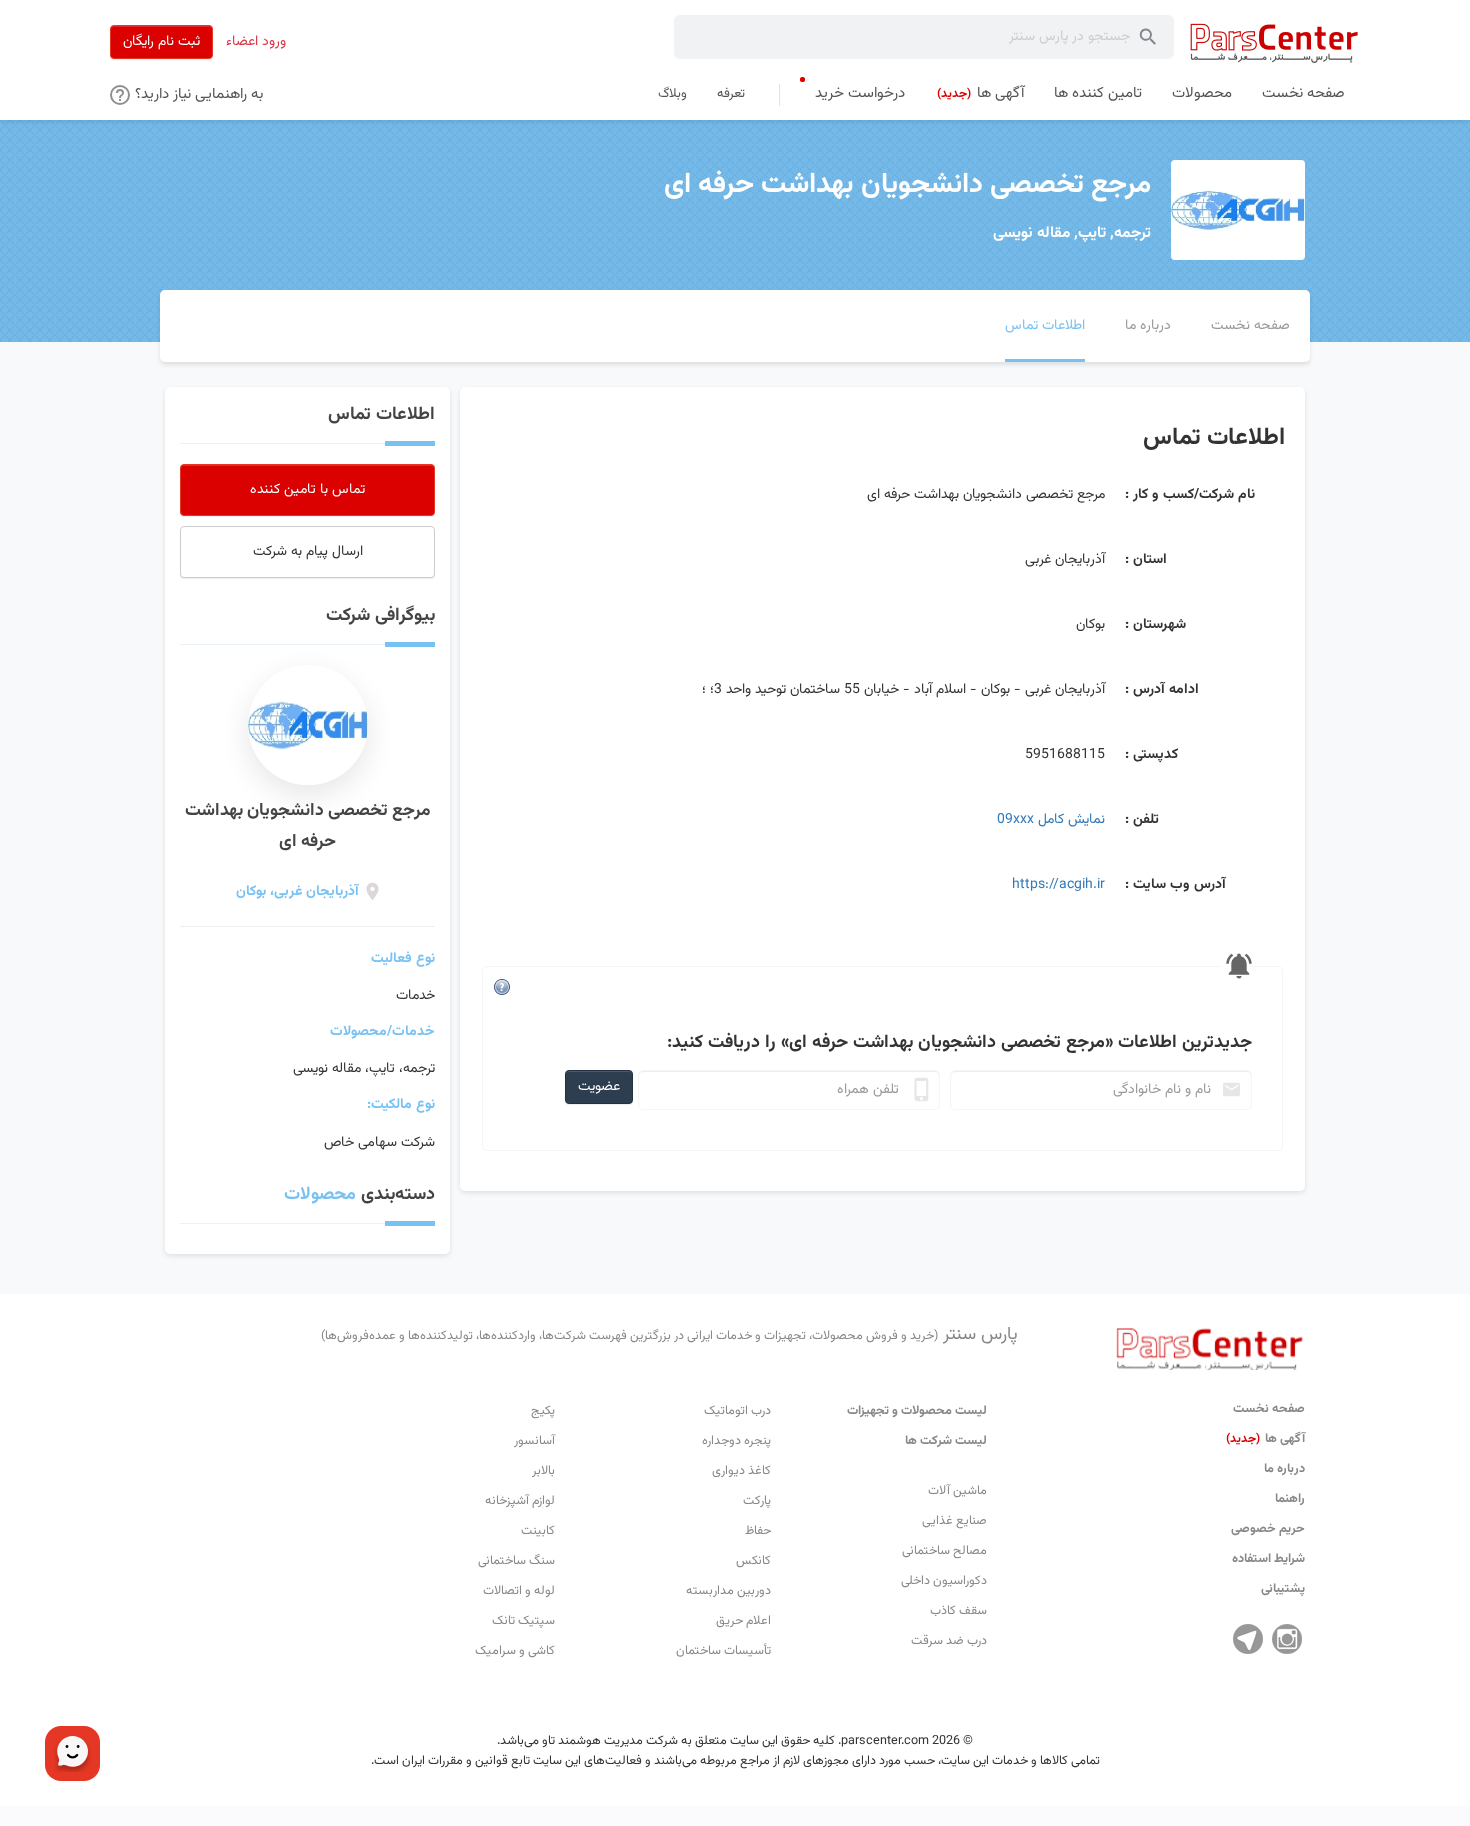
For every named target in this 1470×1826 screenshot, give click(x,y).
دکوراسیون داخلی (944, 1581)
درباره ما (1284, 1469)
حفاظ (758, 1531)
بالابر (543, 1471)
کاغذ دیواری (741, 1471)
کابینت (538, 1531)
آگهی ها (1265, 1439)
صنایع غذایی (954, 1521)
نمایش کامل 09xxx (1051, 820)
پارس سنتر (669, 1335)
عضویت (599, 1087)
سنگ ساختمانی (516, 1561)
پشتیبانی (1283, 1589)
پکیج (543, 1411)
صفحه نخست (1269, 1409)
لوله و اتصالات (519, 1591)
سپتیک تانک (523, 1621)
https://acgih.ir (1058, 885)
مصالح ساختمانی (944, 1551)
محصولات (320, 1195)
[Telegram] (1248, 1639)
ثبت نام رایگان (161, 42)
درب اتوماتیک (737, 1411)
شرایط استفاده (1268, 1559)
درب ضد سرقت (949, 1641)
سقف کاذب (958, 1611)
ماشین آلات (957, 1491)
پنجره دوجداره (736, 1441)
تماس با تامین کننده (307, 490)
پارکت (757, 1501)
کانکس (753, 1561)
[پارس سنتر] (1274, 42)
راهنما (1290, 1499)
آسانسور (534, 1441)
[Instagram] (1287, 1639)
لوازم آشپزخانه (520, 1501)
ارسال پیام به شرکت (308, 552)
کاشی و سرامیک (515, 1651)
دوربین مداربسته (728, 1591)
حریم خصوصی (1268, 1529)
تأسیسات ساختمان (723, 1651)
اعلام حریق (743, 1621)
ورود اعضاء (256, 42)
